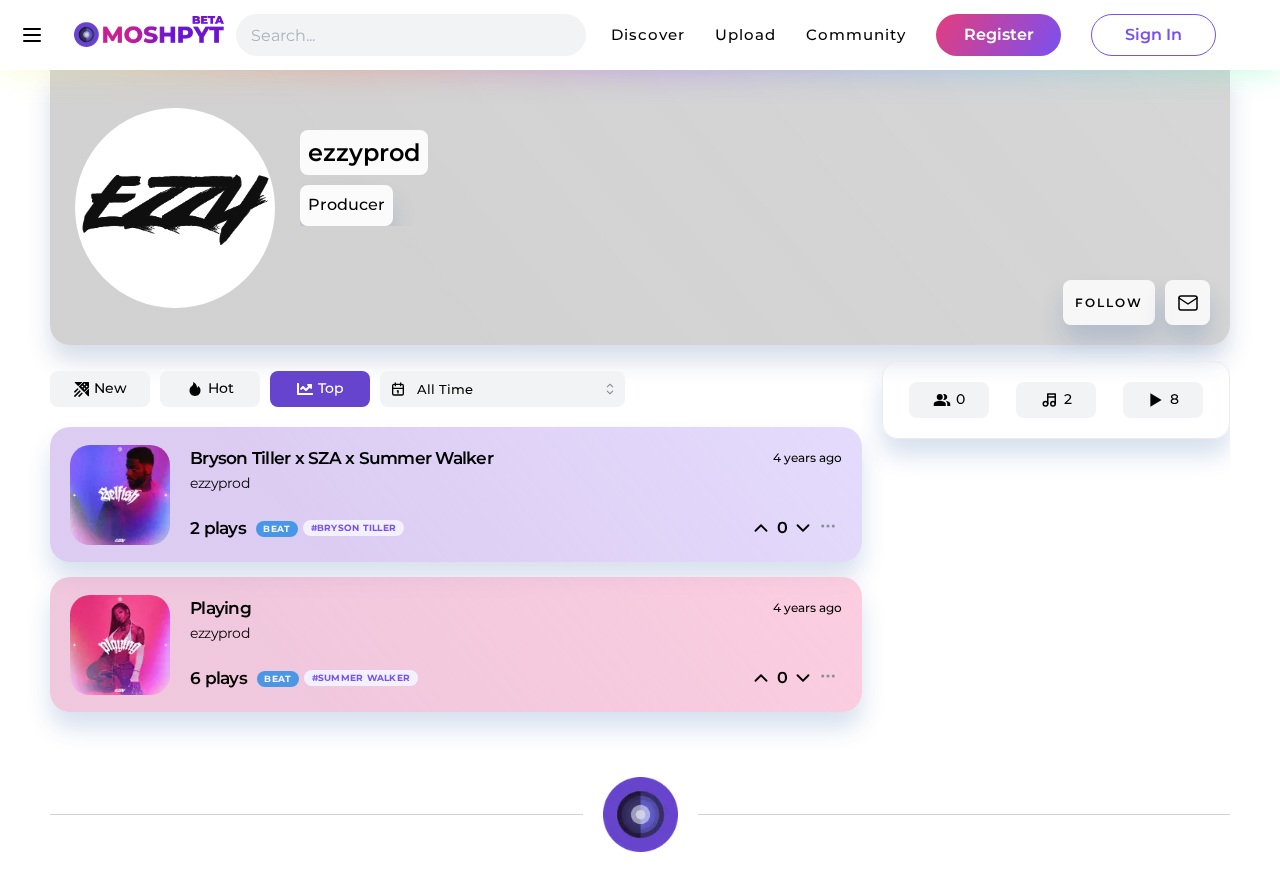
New (110, 388)
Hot (221, 388)
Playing (220, 608)
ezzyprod (219, 483)
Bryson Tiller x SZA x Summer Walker (341, 458)
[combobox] (502, 389)
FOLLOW (1109, 302)
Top (331, 388)
